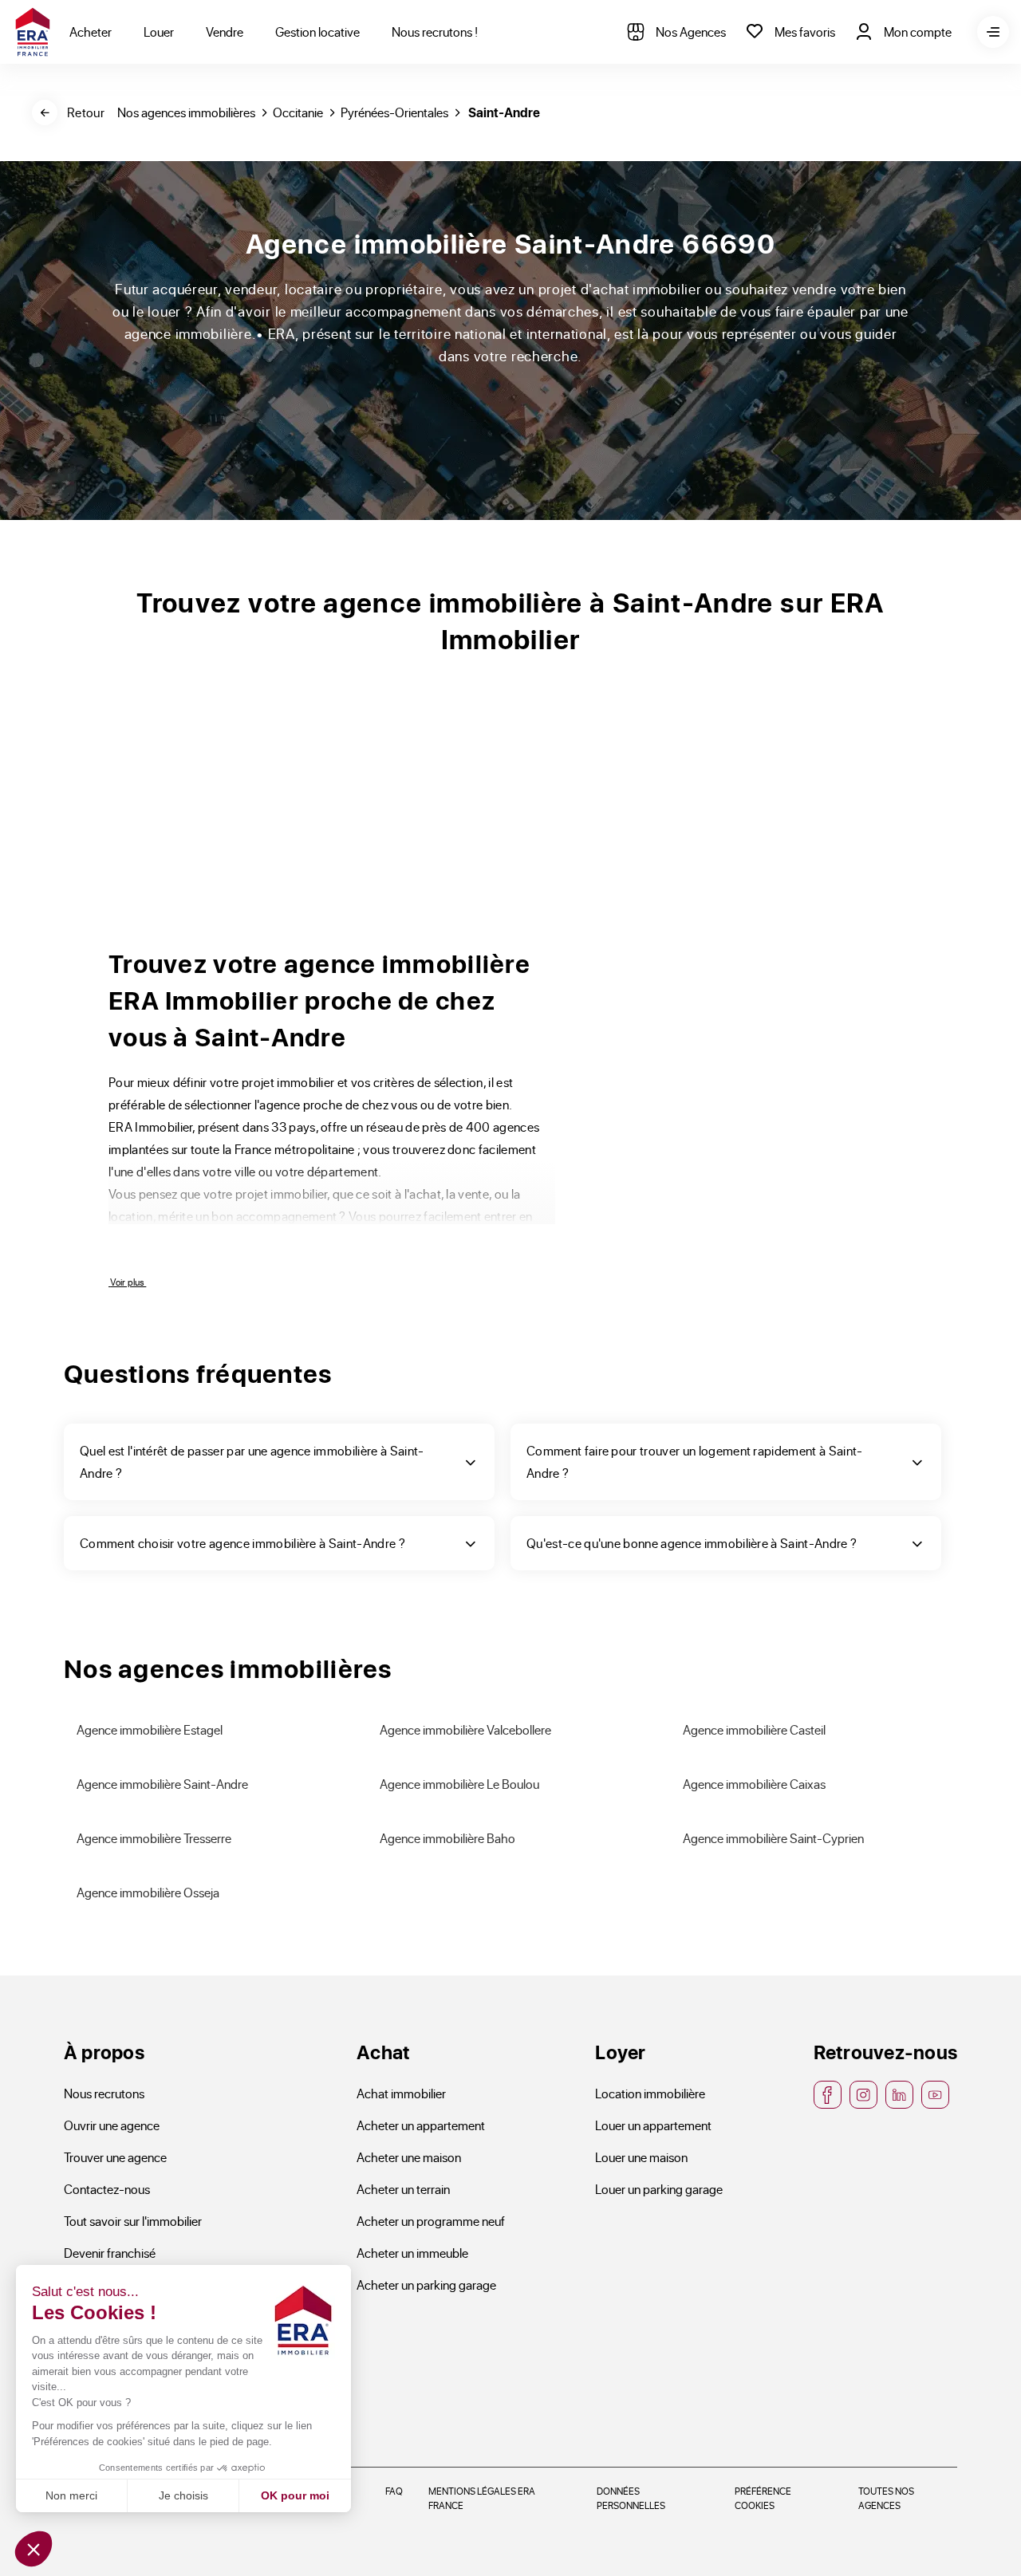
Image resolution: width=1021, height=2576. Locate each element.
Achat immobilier (401, 2093)
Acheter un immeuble (412, 2253)
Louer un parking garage (659, 2189)
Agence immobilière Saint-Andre (162, 1784)
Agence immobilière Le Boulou (459, 1784)
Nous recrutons (104, 2093)
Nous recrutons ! (435, 32)
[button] (34, 2549)
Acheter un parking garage (426, 2285)
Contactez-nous (107, 2189)
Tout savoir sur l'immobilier (133, 2221)
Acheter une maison (409, 2157)
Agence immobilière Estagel (150, 1729)
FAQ (394, 2491)
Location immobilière (650, 2093)
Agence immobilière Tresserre (154, 1838)
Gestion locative (317, 32)
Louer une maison (641, 2157)
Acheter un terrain (403, 2189)
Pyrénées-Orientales (394, 112)
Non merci (71, 2495)
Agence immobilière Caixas (754, 1784)
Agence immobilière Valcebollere (465, 1729)
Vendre (225, 32)
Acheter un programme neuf (431, 2221)
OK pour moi (295, 2495)
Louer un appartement (653, 2125)
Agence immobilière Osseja (148, 1892)
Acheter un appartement (421, 2125)
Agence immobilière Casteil (754, 1729)
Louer (159, 32)
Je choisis (183, 2495)
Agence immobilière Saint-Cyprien (773, 1838)
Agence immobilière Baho (447, 1838)
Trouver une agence (115, 2157)
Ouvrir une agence (112, 2125)
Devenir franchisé (110, 2253)
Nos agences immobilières (186, 112)
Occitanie (298, 112)
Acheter (91, 32)
